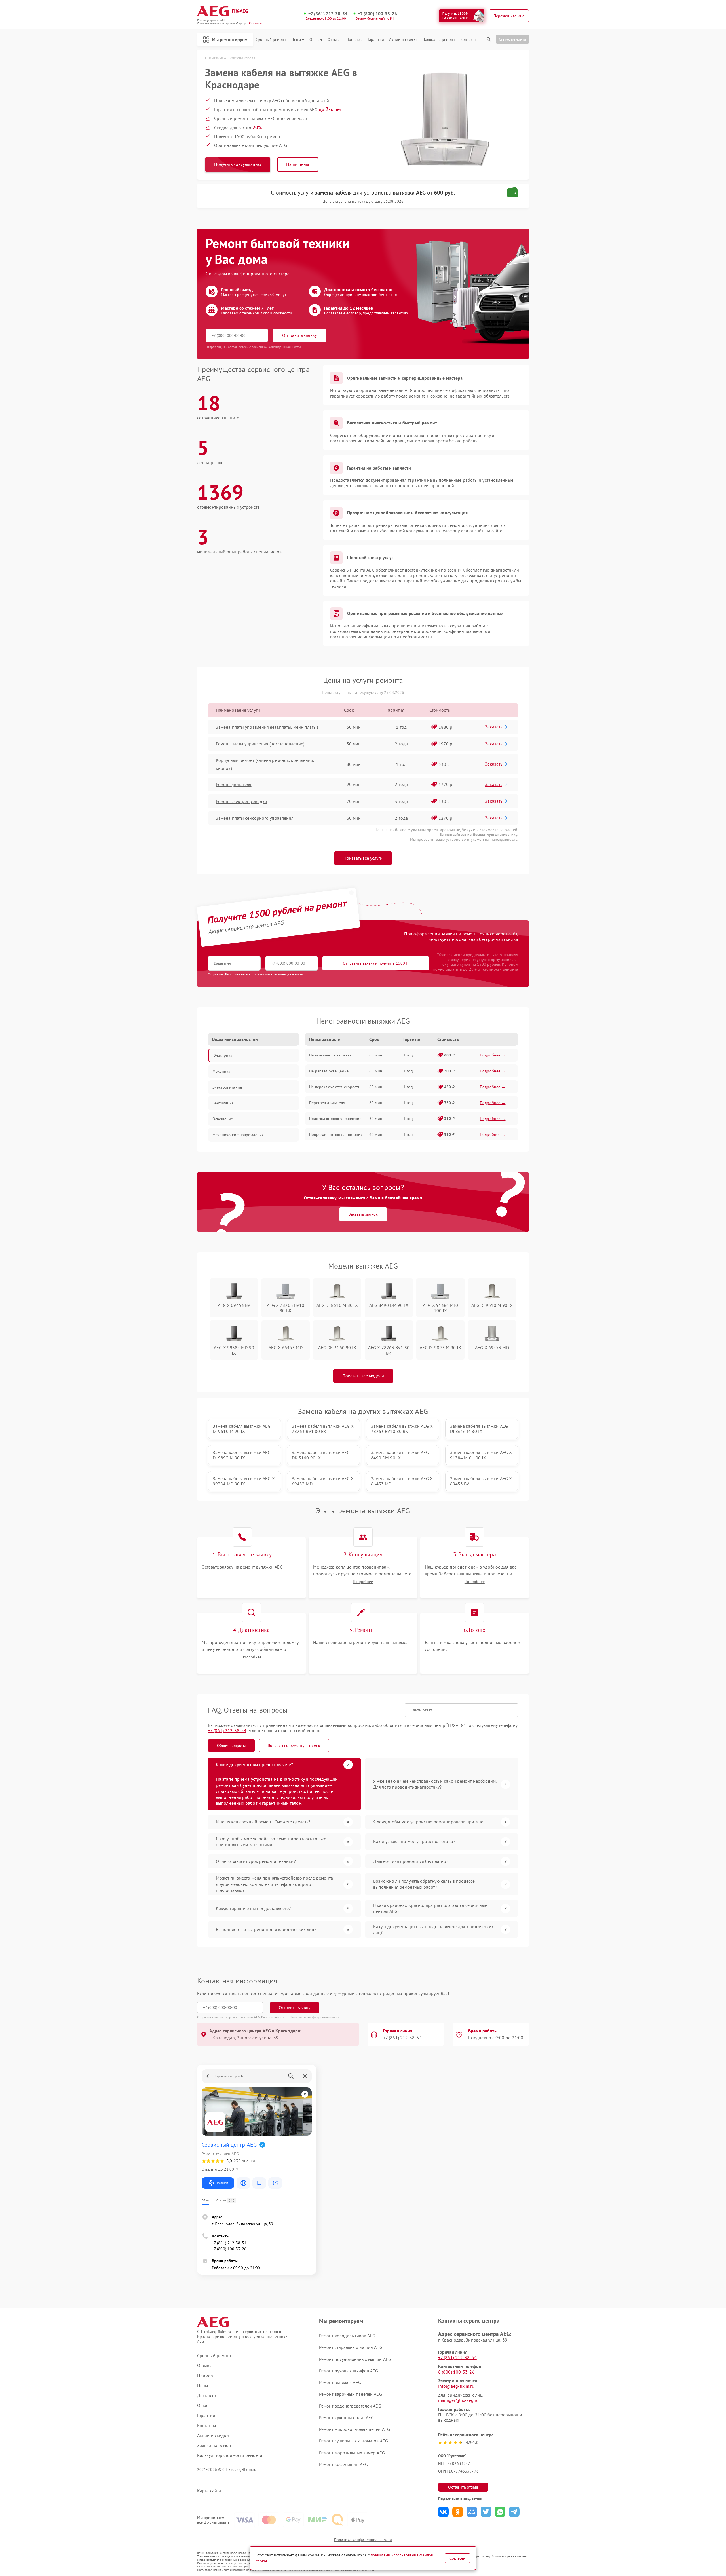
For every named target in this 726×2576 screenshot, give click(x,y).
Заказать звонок (363, 1214)
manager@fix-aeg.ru (458, 2400)
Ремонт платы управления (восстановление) (260, 744)
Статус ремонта (512, 39)
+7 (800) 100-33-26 (377, 14)
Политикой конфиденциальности (315, 2017)
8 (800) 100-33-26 (456, 2372)
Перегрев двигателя (327, 1103)
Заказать (494, 727)
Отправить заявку (299, 335)
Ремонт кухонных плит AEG (346, 2417)
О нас (315, 40)
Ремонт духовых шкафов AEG (349, 2371)
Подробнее (363, 1582)
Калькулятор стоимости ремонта (230, 2455)
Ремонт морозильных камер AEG (352, 2453)
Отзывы (334, 40)
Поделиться (443, 2512)
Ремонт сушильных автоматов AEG (353, 2441)
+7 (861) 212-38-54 (328, 14)
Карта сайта (209, 2491)
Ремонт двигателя (234, 784)
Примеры (207, 2376)
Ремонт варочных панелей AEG (351, 2394)
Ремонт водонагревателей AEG (350, 2406)
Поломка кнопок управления (335, 1119)
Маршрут (222, 2183)
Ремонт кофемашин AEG (343, 2464)
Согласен (457, 2558)
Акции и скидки (403, 40)
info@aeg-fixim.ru (456, 2386)
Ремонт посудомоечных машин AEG (355, 2359)
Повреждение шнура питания (336, 1134)
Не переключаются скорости (335, 1087)
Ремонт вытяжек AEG (340, 2382)
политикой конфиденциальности (278, 974)
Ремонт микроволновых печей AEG (354, 2429)
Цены (296, 40)
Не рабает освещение (329, 1071)
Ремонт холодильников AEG (347, 2336)
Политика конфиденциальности (363, 2540)
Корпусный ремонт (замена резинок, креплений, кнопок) (265, 764)
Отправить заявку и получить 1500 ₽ (376, 963)
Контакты (469, 40)
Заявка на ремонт (439, 40)
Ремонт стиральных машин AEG (351, 2347)
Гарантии (376, 40)
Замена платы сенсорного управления (255, 818)
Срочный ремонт (271, 40)
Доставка (354, 40)
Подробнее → (493, 1055)
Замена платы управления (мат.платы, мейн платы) (267, 727)
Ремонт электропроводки (241, 801)
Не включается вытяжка (330, 1055)
